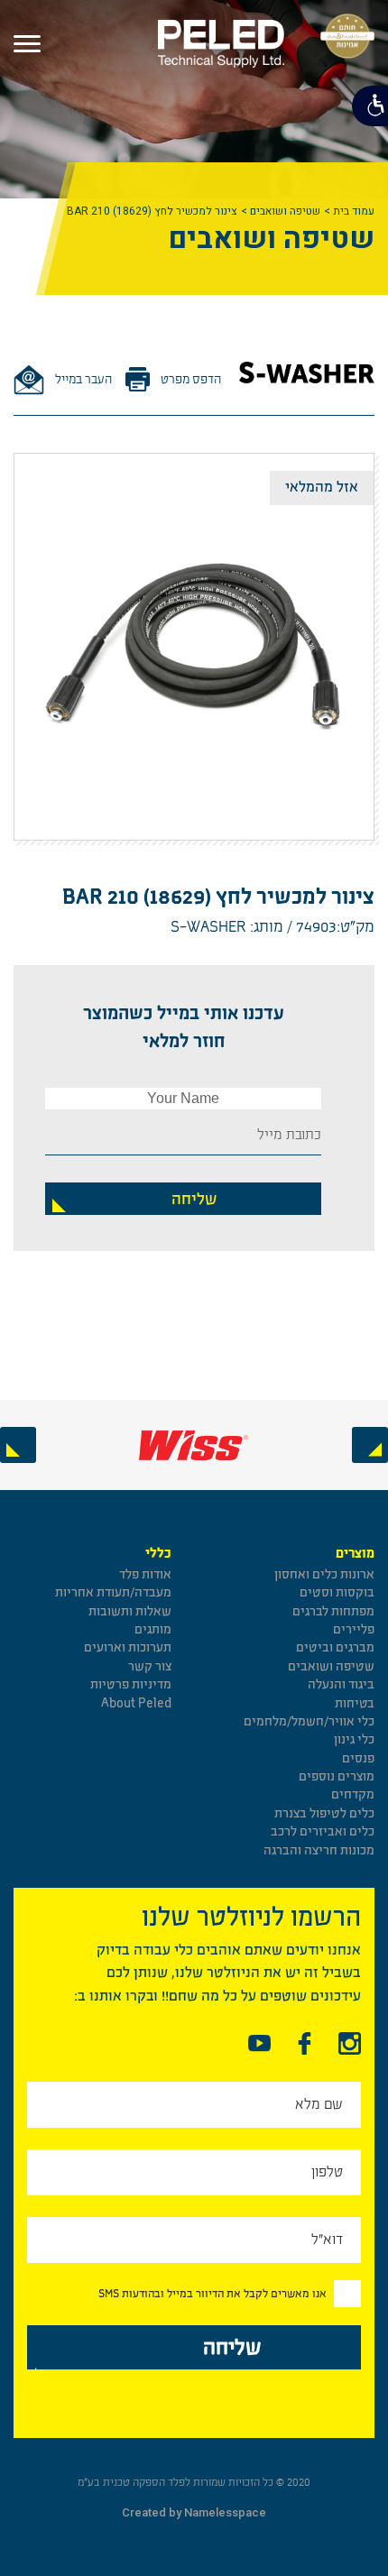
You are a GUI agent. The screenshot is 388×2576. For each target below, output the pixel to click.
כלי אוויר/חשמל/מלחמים (309, 1721)
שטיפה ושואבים (285, 211)
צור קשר (150, 1666)
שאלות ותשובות (130, 1611)
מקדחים (353, 1794)
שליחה (194, 1199)
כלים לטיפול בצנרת (324, 1813)
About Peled (136, 1703)
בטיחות (355, 1703)
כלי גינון (354, 1739)
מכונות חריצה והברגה (319, 1850)
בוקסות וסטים (337, 1592)
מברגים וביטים (335, 1647)
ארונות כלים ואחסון (324, 1574)
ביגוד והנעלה (341, 1684)
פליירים (354, 1629)
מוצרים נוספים (337, 1776)
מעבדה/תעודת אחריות (113, 1592)
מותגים (153, 1629)
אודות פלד (145, 1574)
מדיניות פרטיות (131, 1684)
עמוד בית (354, 211)
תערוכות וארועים (128, 1647)
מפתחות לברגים (333, 1611)
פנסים (358, 1758)
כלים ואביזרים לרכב (323, 1831)
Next (18, 1445)
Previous (370, 1445)
